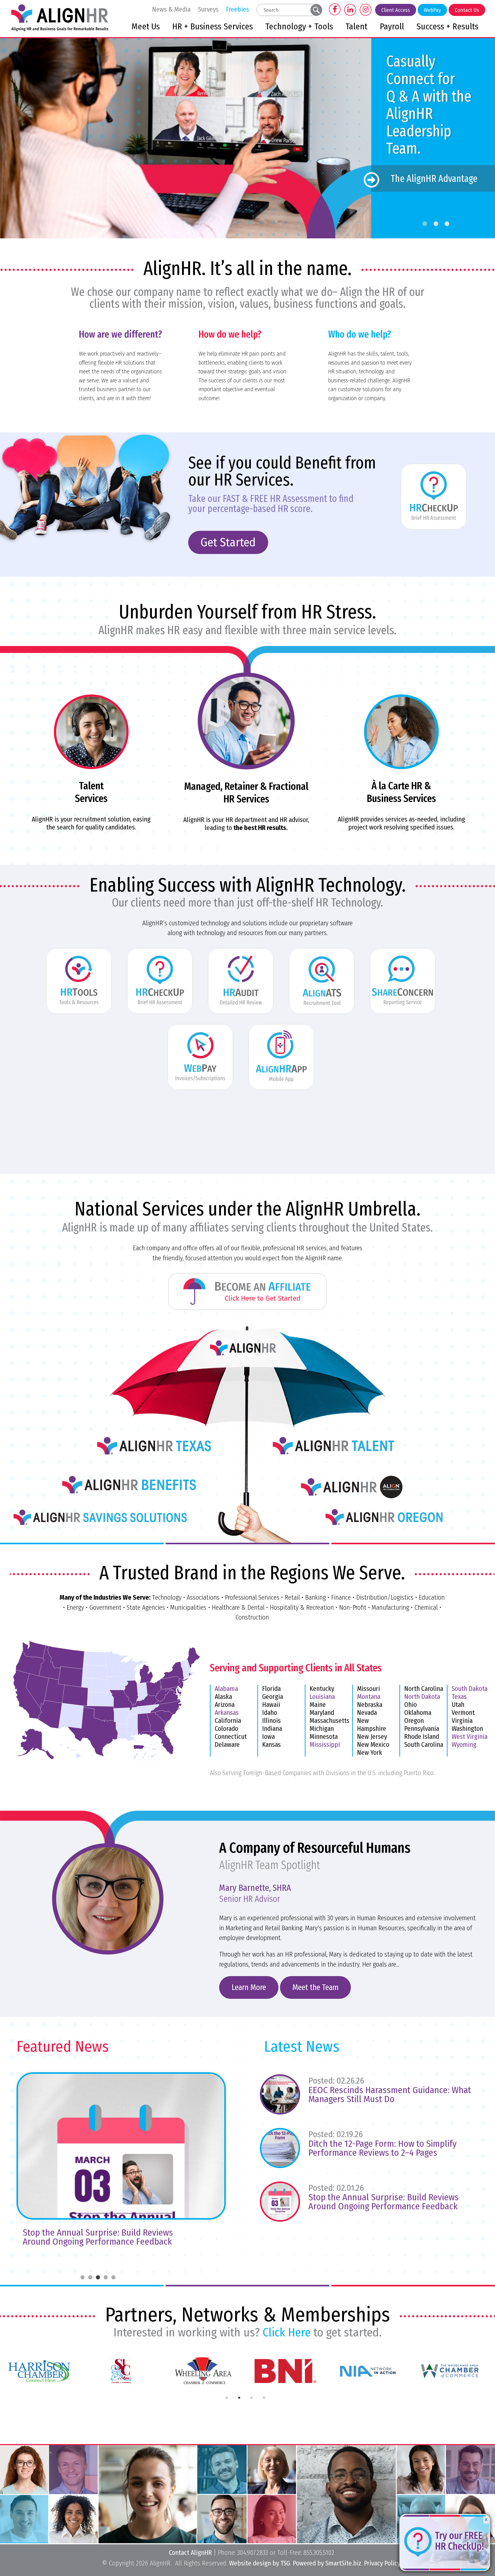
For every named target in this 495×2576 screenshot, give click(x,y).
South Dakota (470, 1689)
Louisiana (322, 1697)
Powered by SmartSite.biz (327, 2563)
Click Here (287, 2332)
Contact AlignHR (190, 2553)
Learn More (249, 1987)
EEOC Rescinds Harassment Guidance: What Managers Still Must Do (390, 2094)
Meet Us (146, 27)
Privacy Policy (382, 2563)
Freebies (238, 9)
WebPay (432, 10)
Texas (459, 1697)
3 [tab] (252, 2398)
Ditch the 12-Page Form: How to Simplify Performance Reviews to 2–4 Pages (382, 2148)
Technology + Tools (299, 27)
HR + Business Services (213, 27)
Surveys (208, 9)
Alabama (226, 1689)
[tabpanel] (41, 2371)
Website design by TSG (260, 2563)
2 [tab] (239, 2398)
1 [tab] (227, 2398)
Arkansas (227, 1713)
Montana (369, 1697)
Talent (356, 27)
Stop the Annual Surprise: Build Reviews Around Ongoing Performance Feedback (383, 2202)
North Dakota (422, 1697)
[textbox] (284, 10)
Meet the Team (315, 1987)
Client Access (396, 10)
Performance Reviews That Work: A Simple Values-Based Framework (102, 2237)
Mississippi (325, 1745)
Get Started (228, 542)
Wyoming (464, 1745)
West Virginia (470, 1737)
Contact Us (467, 10)
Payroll (392, 27)
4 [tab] (264, 2398)
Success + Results (447, 27)
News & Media (171, 9)
